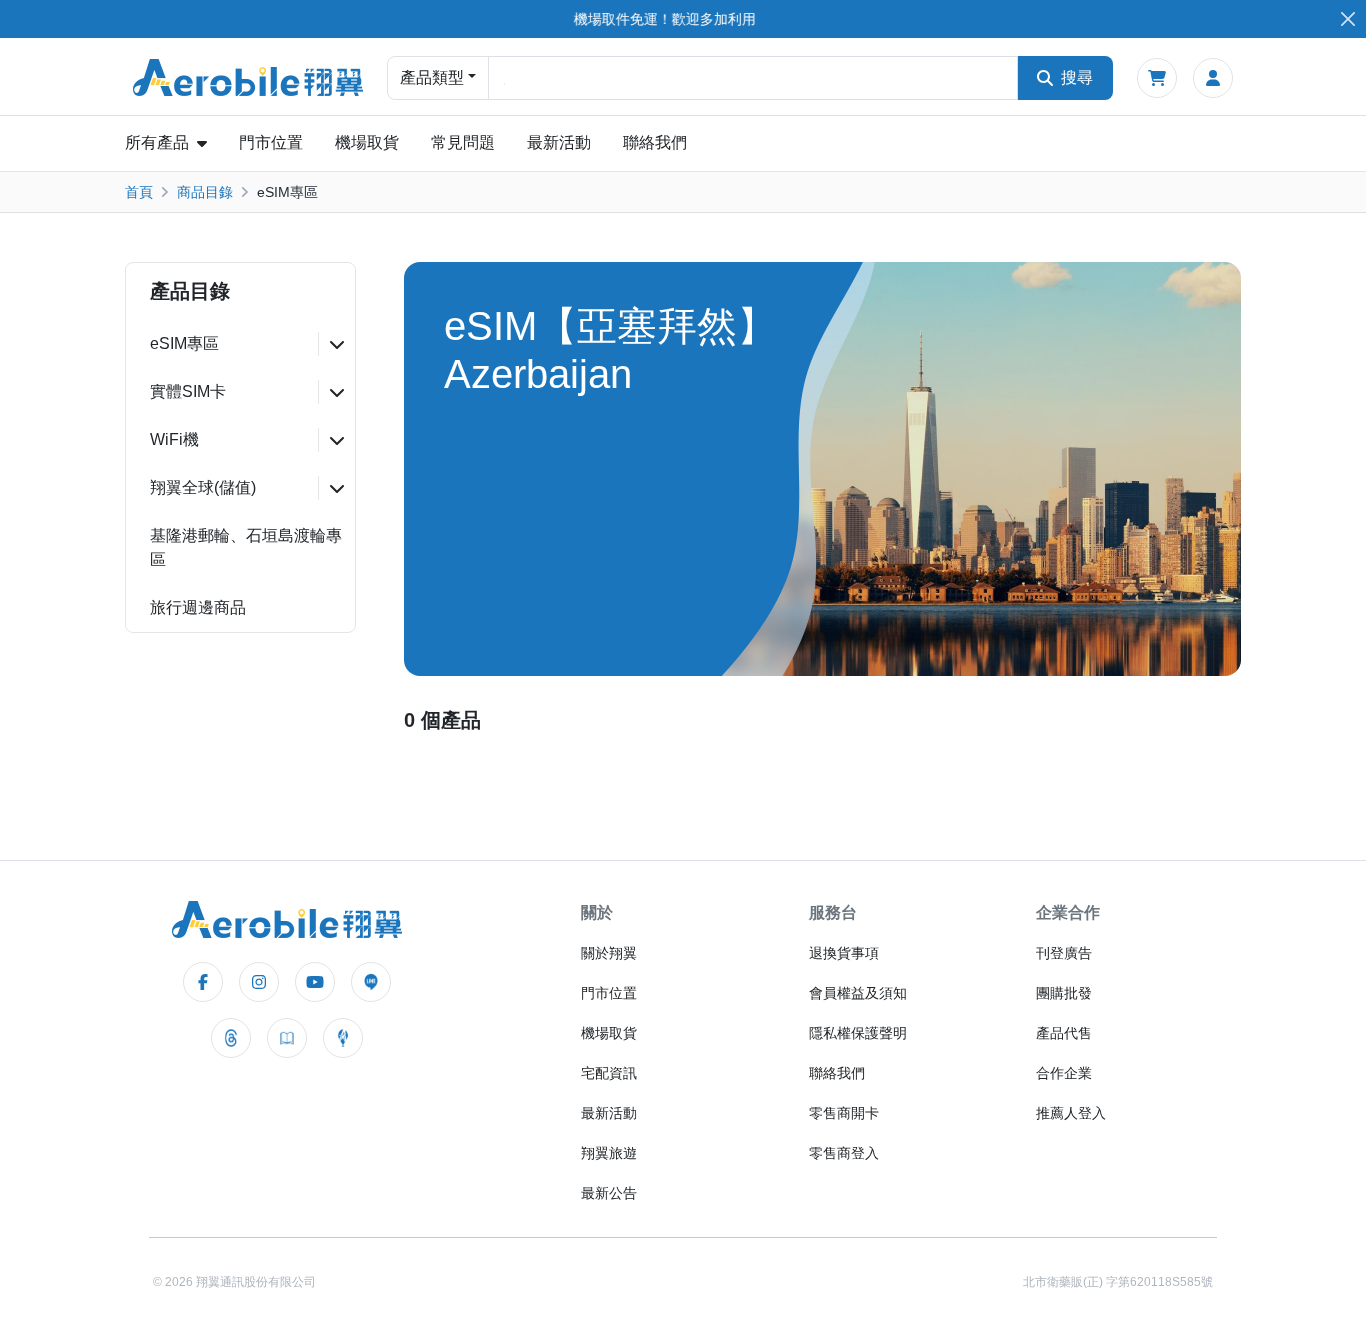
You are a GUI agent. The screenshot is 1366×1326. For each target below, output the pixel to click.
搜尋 (1077, 77)
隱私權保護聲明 (858, 1033)
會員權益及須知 (858, 993)
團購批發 (1064, 993)
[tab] (240, 344)
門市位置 (271, 142)
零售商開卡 (844, 1113)
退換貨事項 (844, 953)
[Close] (1347, 19)
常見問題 (463, 142)
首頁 (139, 192)
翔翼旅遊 (609, 1153)
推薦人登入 (1071, 1113)
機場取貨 (367, 142)
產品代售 (1064, 1033)
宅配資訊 (609, 1073)
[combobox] (753, 78)
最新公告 (609, 1193)
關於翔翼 (609, 953)
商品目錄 (205, 192)
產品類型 (432, 77)
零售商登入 (844, 1153)
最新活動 (559, 142)
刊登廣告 (1064, 953)
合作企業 (1064, 1073)
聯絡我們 (655, 142)
